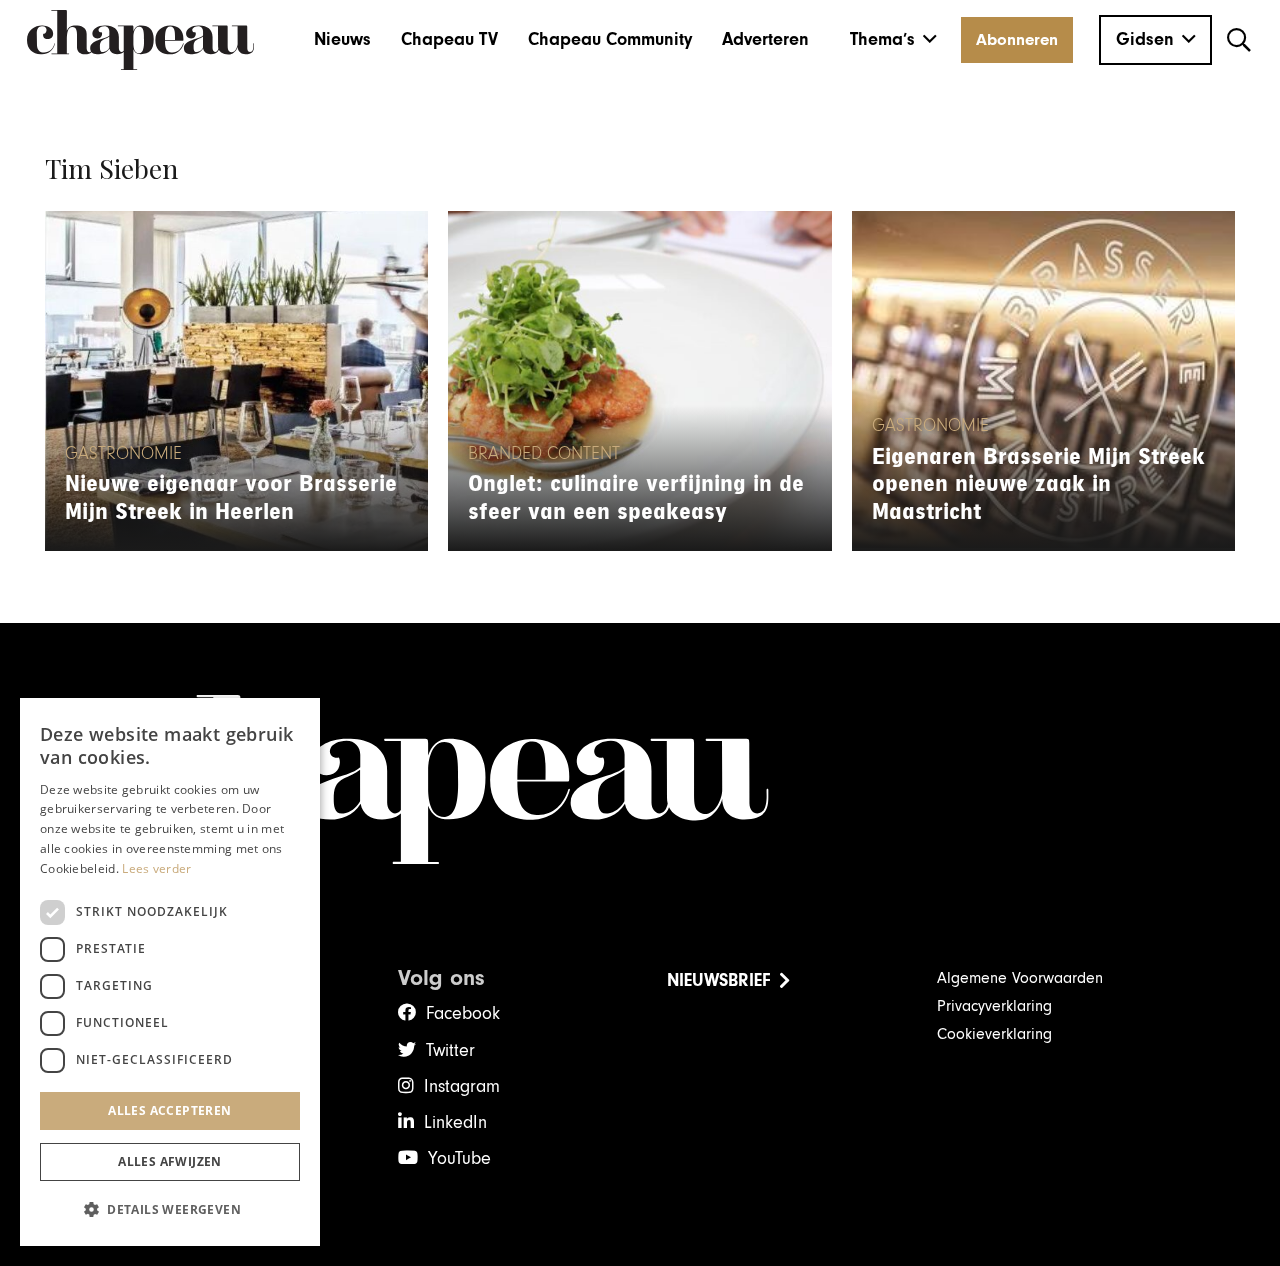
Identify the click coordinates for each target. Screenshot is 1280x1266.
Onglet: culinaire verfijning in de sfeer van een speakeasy (636, 498)
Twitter (450, 1050)
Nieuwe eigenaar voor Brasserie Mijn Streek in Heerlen (231, 498)
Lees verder (156, 868)
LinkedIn (455, 1122)
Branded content (544, 454)
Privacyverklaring (994, 1006)
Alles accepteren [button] (169, 1110)
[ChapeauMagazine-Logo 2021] (140, 40)
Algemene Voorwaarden (1020, 978)
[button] (893, 40)
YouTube (459, 1158)
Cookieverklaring (994, 1034)
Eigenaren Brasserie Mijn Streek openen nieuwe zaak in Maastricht (1038, 484)
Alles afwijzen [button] (170, 1161)
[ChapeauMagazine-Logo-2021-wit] (640, 780)
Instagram (462, 1086)
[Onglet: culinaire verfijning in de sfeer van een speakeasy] (639, 381)
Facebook (463, 1013)
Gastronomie (123, 454)
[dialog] (170, 972)
